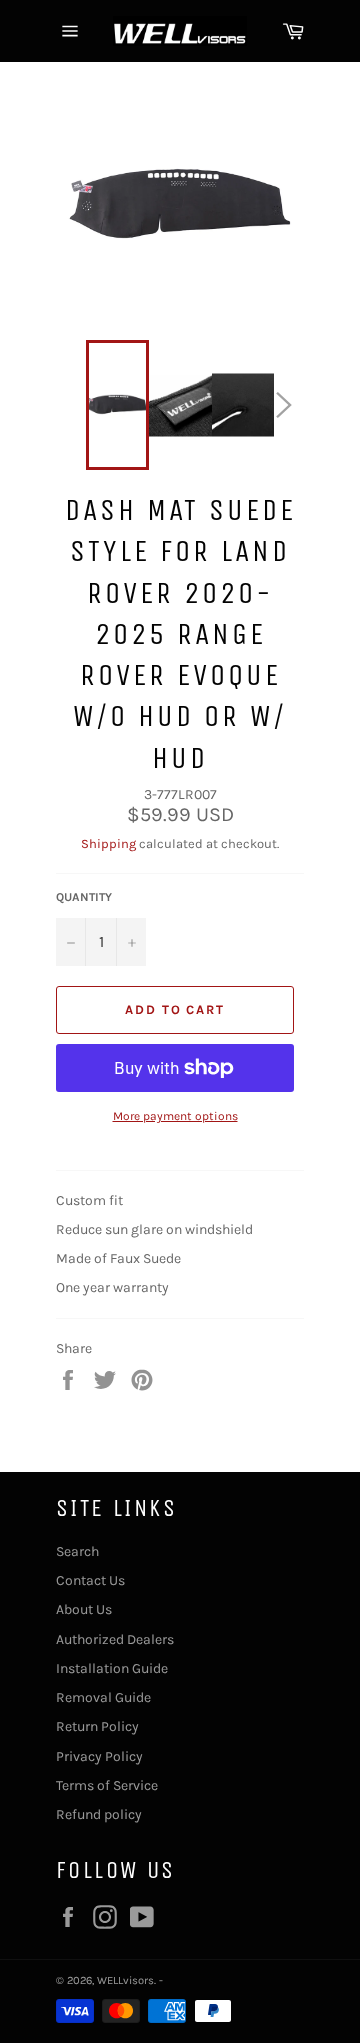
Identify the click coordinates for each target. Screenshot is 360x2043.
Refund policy (99, 1814)
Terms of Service (107, 1785)
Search (77, 1551)
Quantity (84, 897)
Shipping (108, 843)
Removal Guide (103, 1697)
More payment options (175, 1116)
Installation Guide (112, 1668)
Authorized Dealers (115, 1639)
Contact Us (90, 1580)
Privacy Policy (99, 1756)
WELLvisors (125, 1980)
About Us (84, 1609)
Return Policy (97, 1726)
